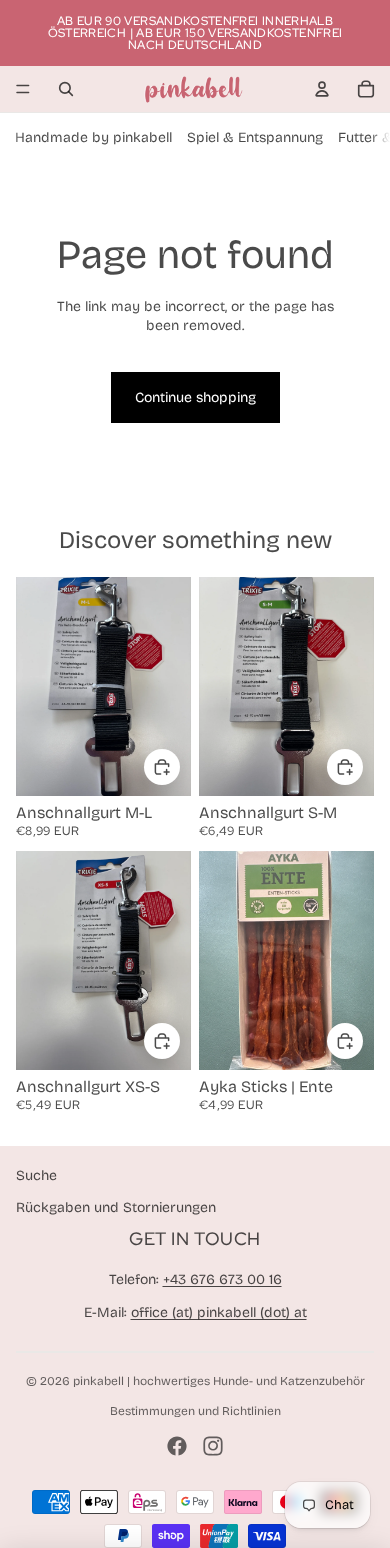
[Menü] (23, 89)
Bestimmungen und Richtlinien (195, 1411)
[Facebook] (177, 1446)
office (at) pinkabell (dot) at (219, 1312)
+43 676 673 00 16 (222, 1279)
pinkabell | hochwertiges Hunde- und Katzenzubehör (219, 1381)
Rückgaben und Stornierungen (116, 1207)
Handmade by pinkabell (93, 137)
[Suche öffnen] (66, 89)
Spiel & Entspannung (255, 137)
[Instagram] (213, 1446)
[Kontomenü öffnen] (322, 89)
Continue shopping (195, 397)
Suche (36, 1175)
